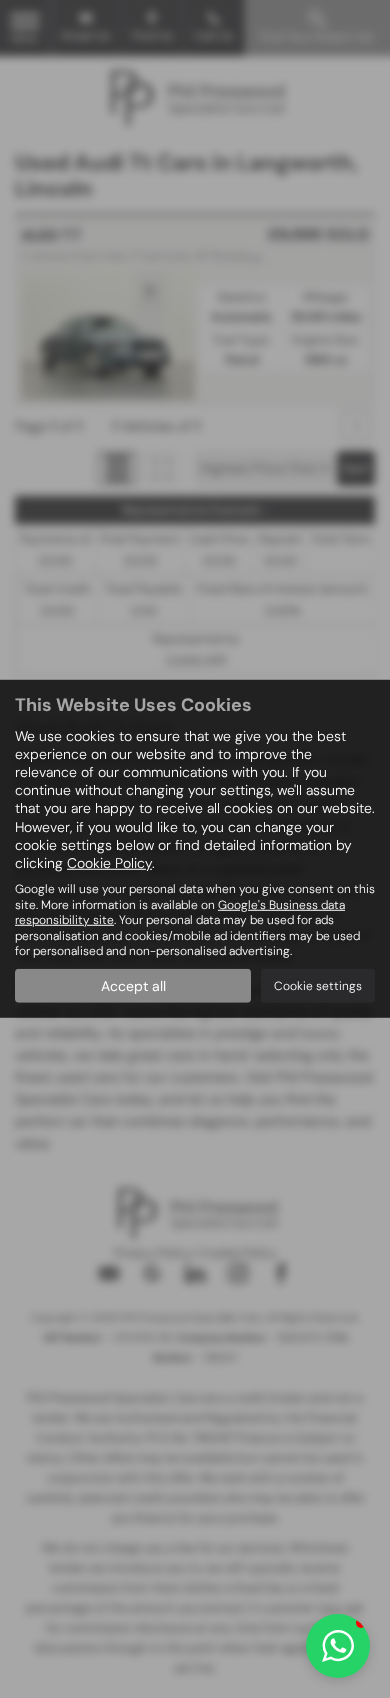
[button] (338, 1646)
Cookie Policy (109, 863)
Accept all (133, 986)
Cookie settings (318, 986)
